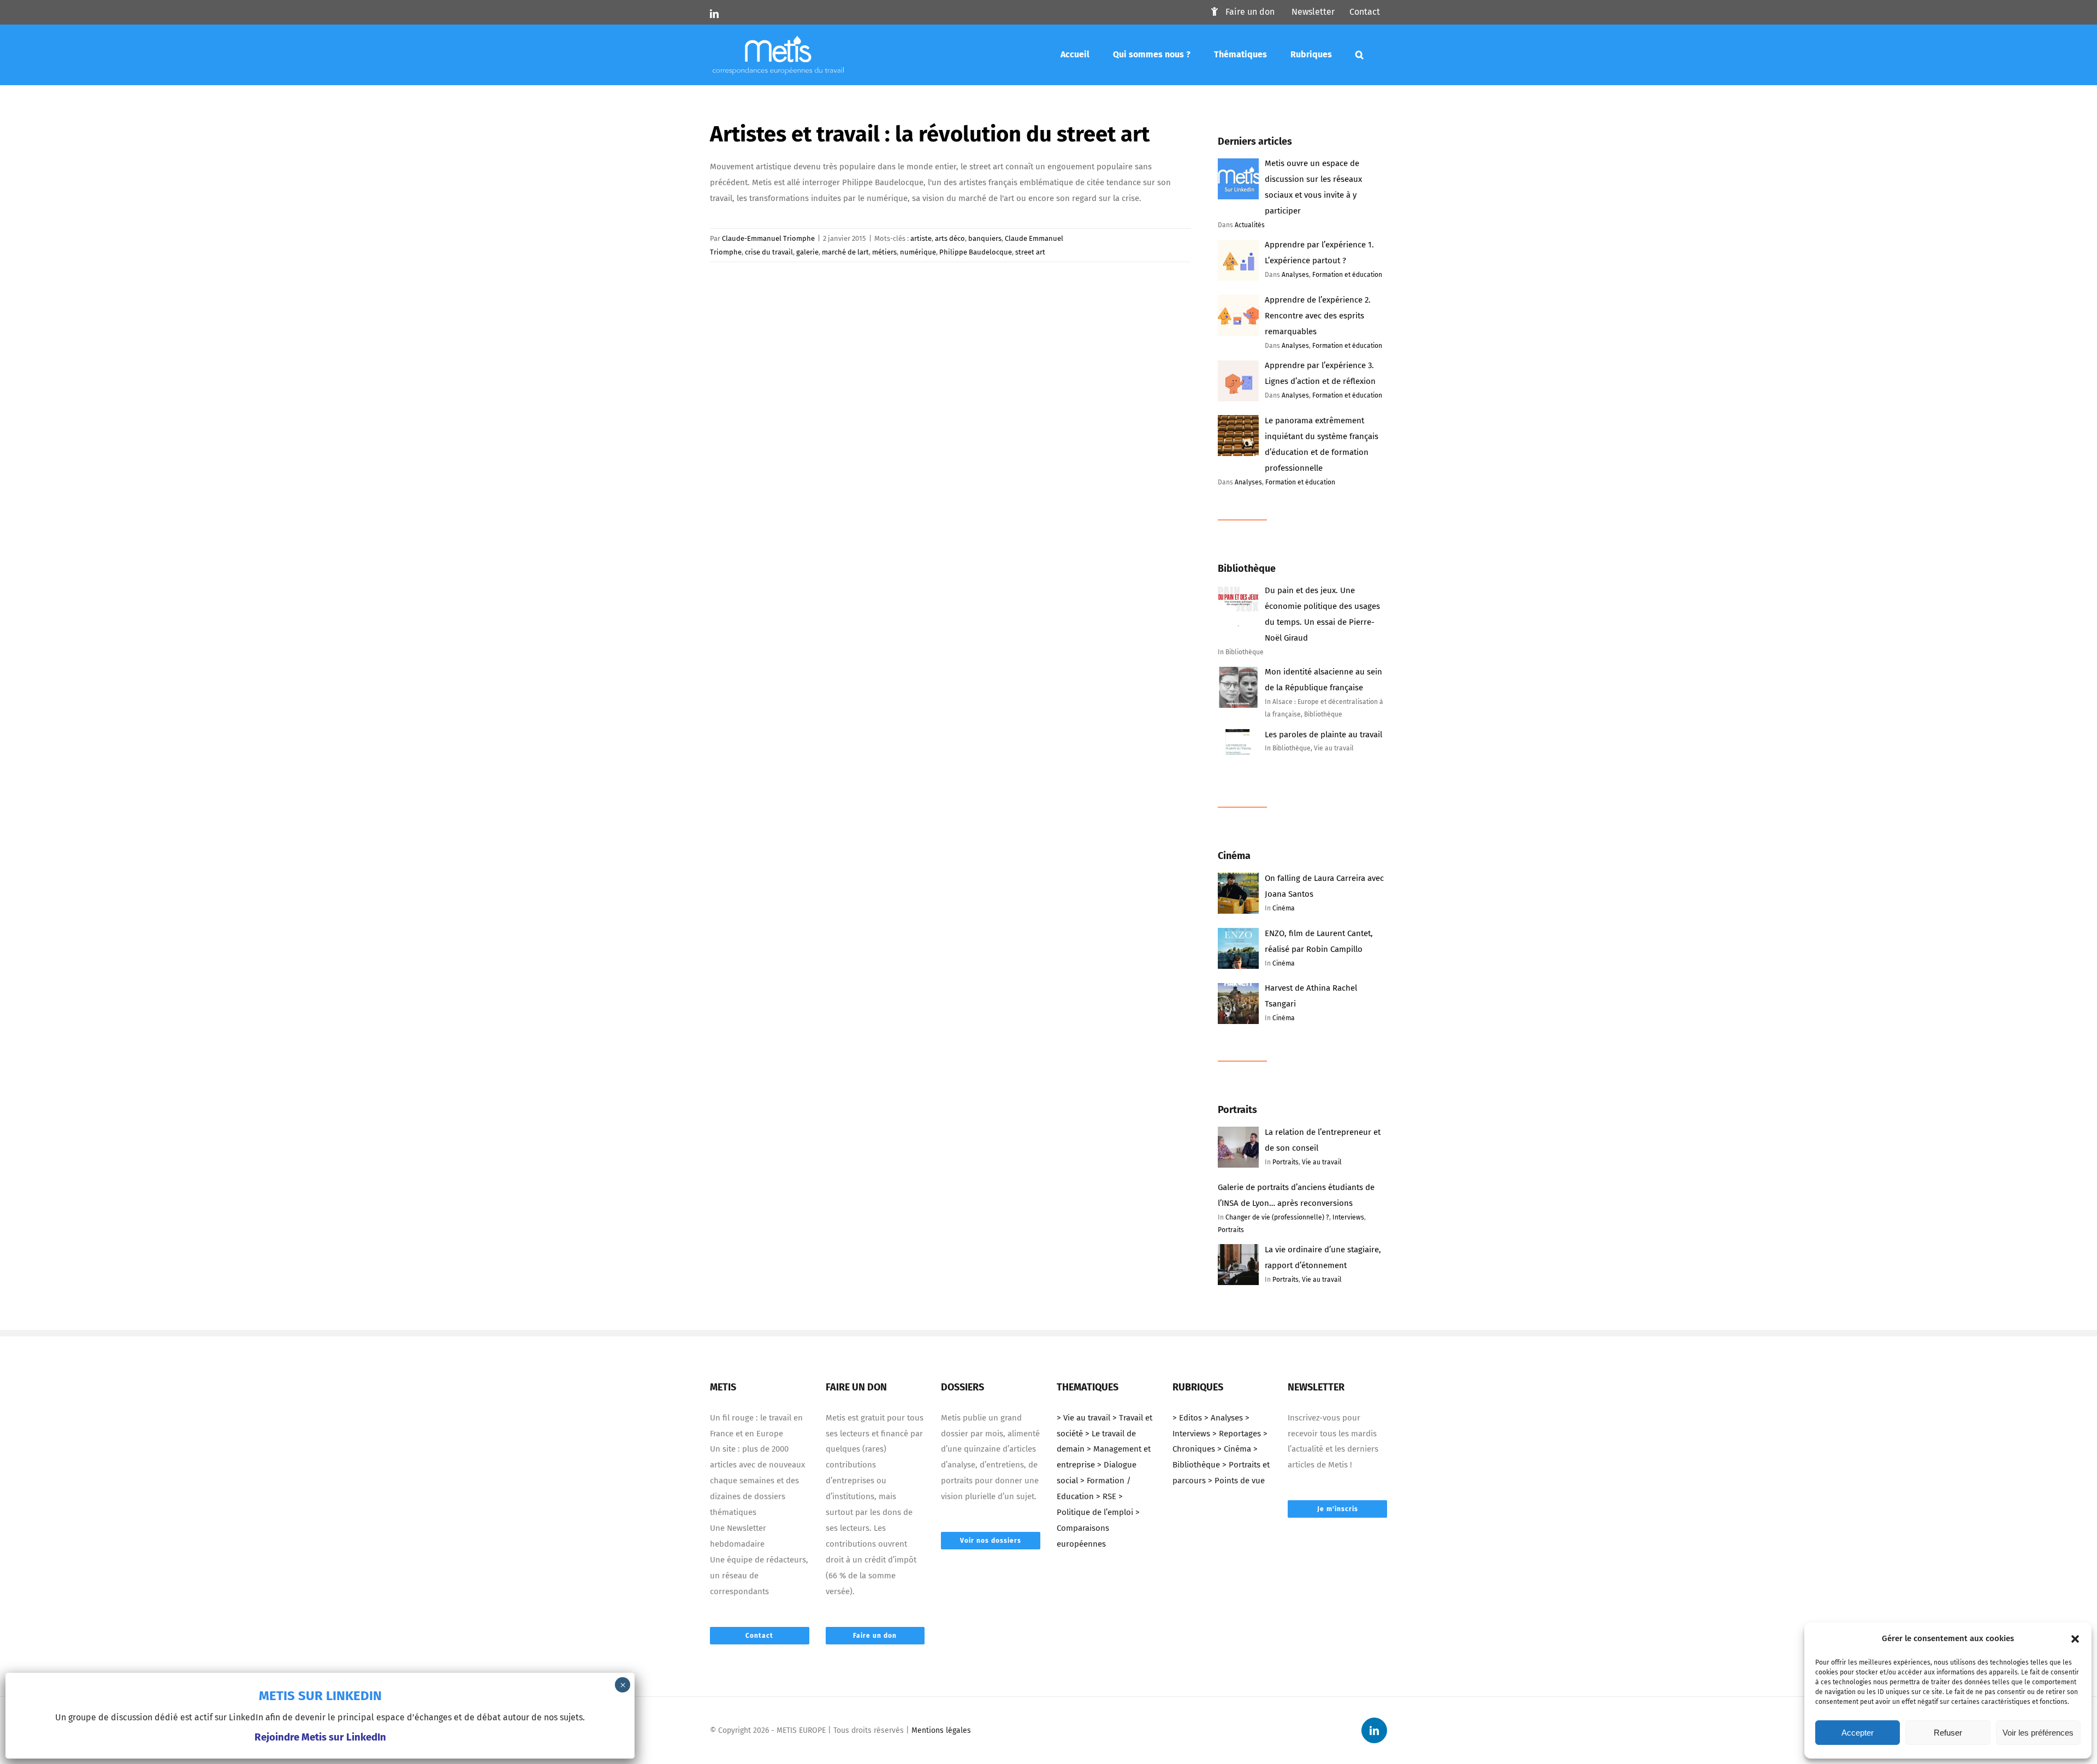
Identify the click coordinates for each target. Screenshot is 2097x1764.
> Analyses (1224, 1418)
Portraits (1286, 1162)
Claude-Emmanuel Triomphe (768, 238)
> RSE (1106, 1496)
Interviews (1348, 1217)
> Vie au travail (1083, 1418)
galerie (807, 252)
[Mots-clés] (1360, 55)
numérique (918, 252)
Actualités (1250, 225)
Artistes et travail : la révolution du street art (930, 134)
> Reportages (1237, 1434)
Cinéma (1284, 908)
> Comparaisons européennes (1098, 1528)
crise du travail (769, 252)
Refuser (1948, 1733)
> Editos (1187, 1418)
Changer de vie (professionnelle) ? (1277, 1217)
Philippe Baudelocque (976, 252)
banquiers (985, 238)
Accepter (1858, 1733)
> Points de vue (1236, 1481)
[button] (2075, 1639)
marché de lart (845, 252)
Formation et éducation (1347, 275)
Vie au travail (1322, 1162)
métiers (884, 252)
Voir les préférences (2038, 1733)
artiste (921, 238)
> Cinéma (1234, 1449)
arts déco (950, 238)
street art (1030, 252)
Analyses (1295, 275)
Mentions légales (941, 1730)
